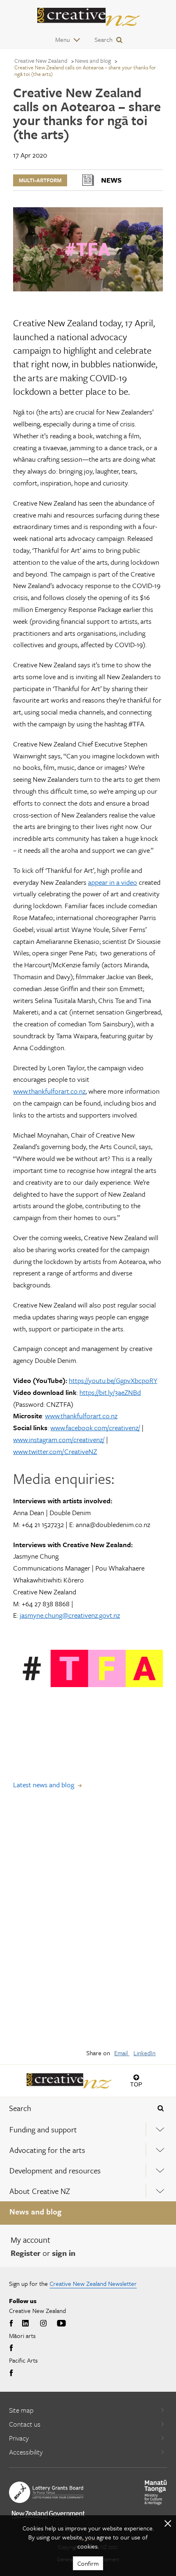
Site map (21, 2410)
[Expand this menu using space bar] (160, 2129)
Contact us (25, 2424)
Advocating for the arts (47, 2150)
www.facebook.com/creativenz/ (95, 1428)
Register (26, 2253)
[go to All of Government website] (48, 2515)
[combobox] (73, 2108)
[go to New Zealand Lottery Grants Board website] (46, 2492)
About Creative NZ (40, 2191)
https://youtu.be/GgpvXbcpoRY (113, 1380)
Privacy (19, 2438)
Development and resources (55, 2170)
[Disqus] (88, 1925)
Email (122, 2053)
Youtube (61, 2324)
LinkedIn (144, 2053)
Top (136, 2084)
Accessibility (26, 2452)
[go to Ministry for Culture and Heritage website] (156, 2492)
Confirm (88, 2563)
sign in (64, 2253)
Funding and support (43, 2129)
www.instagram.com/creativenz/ (59, 1439)
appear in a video (113, 882)
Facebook (12, 2324)
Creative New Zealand (41, 61)
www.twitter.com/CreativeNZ (55, 1451)
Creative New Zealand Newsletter (93, 2283)
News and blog (35, 2211)
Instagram (43, 2324)
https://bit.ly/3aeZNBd (110, 1392)
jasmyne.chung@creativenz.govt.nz (70, 1615)
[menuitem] (88, 2129)
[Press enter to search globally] (161, 2108)
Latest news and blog (44, 1785)
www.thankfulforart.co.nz (49, 1091)
